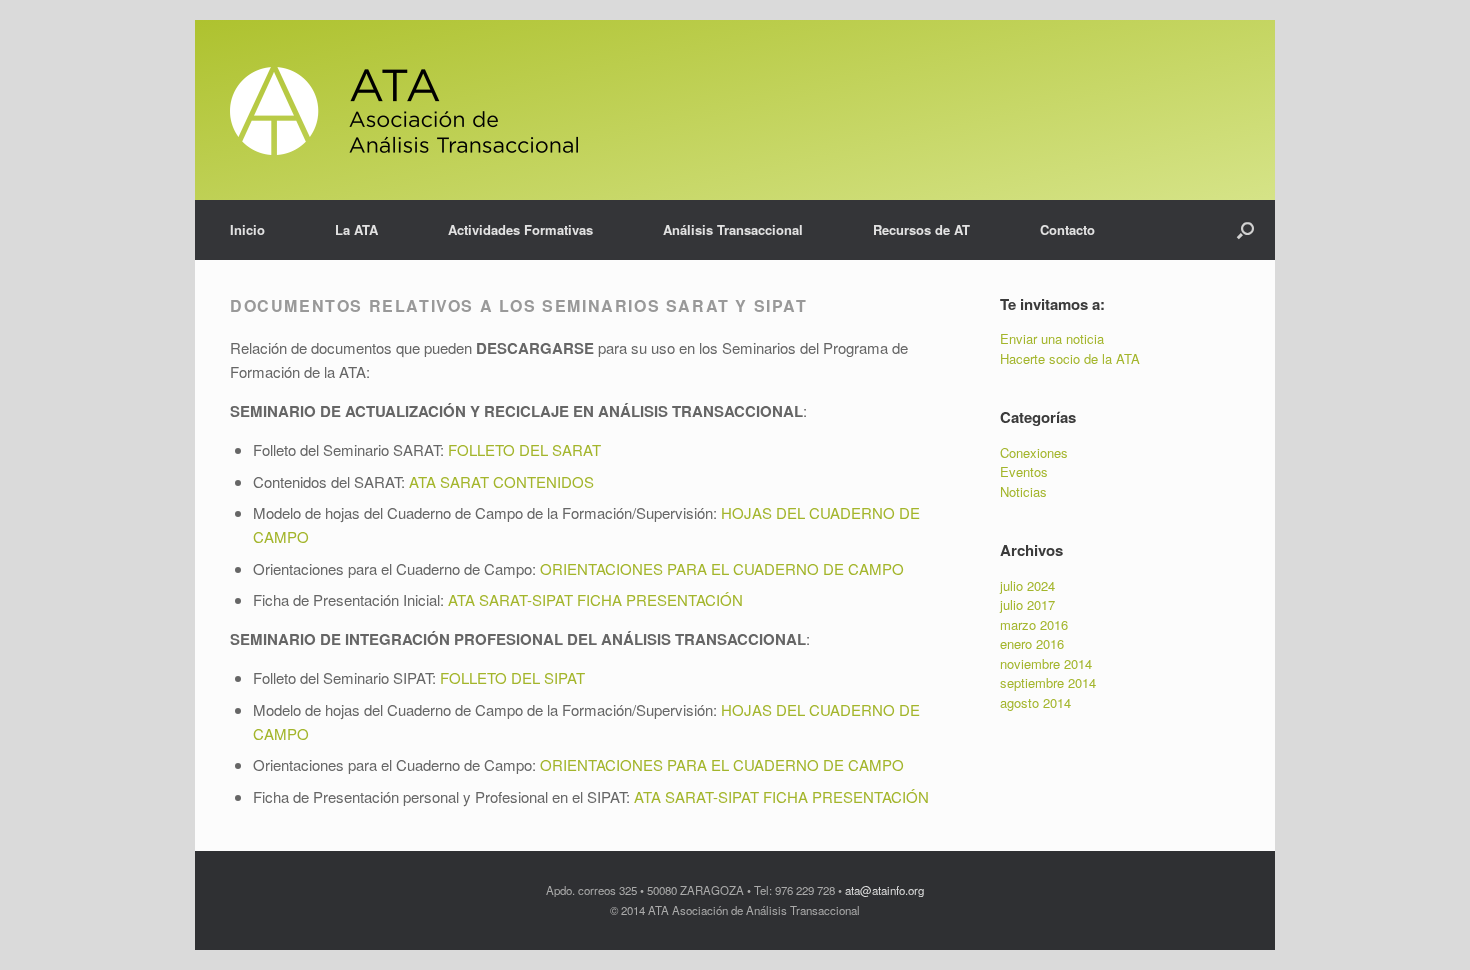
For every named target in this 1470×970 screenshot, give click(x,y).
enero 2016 (1032, 643)
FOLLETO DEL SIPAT (512, 677)
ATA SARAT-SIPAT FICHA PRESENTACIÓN (595, 599)
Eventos (1024, 471)
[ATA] (404, 110)
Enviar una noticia (1052, 338)
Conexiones (1034, 452)
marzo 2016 (1034, 624)
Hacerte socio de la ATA (1070, 358)
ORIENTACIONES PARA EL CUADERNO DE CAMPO (722, 568)
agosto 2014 (1035, 702)
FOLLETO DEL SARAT (524, 449)
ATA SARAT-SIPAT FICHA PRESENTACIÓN (781, 796)
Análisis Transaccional (733, 229)
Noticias (1023, 491)
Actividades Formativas (520, 229)
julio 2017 (1027, 604)
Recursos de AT (921, 229)
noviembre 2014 (1046, 663)
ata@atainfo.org (884, 890)
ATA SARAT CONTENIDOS (501, 481)
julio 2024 (1027, 585)
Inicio (247, 229)
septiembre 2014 (1048, 682)
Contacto (1067, 229)
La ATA (356, 229)
